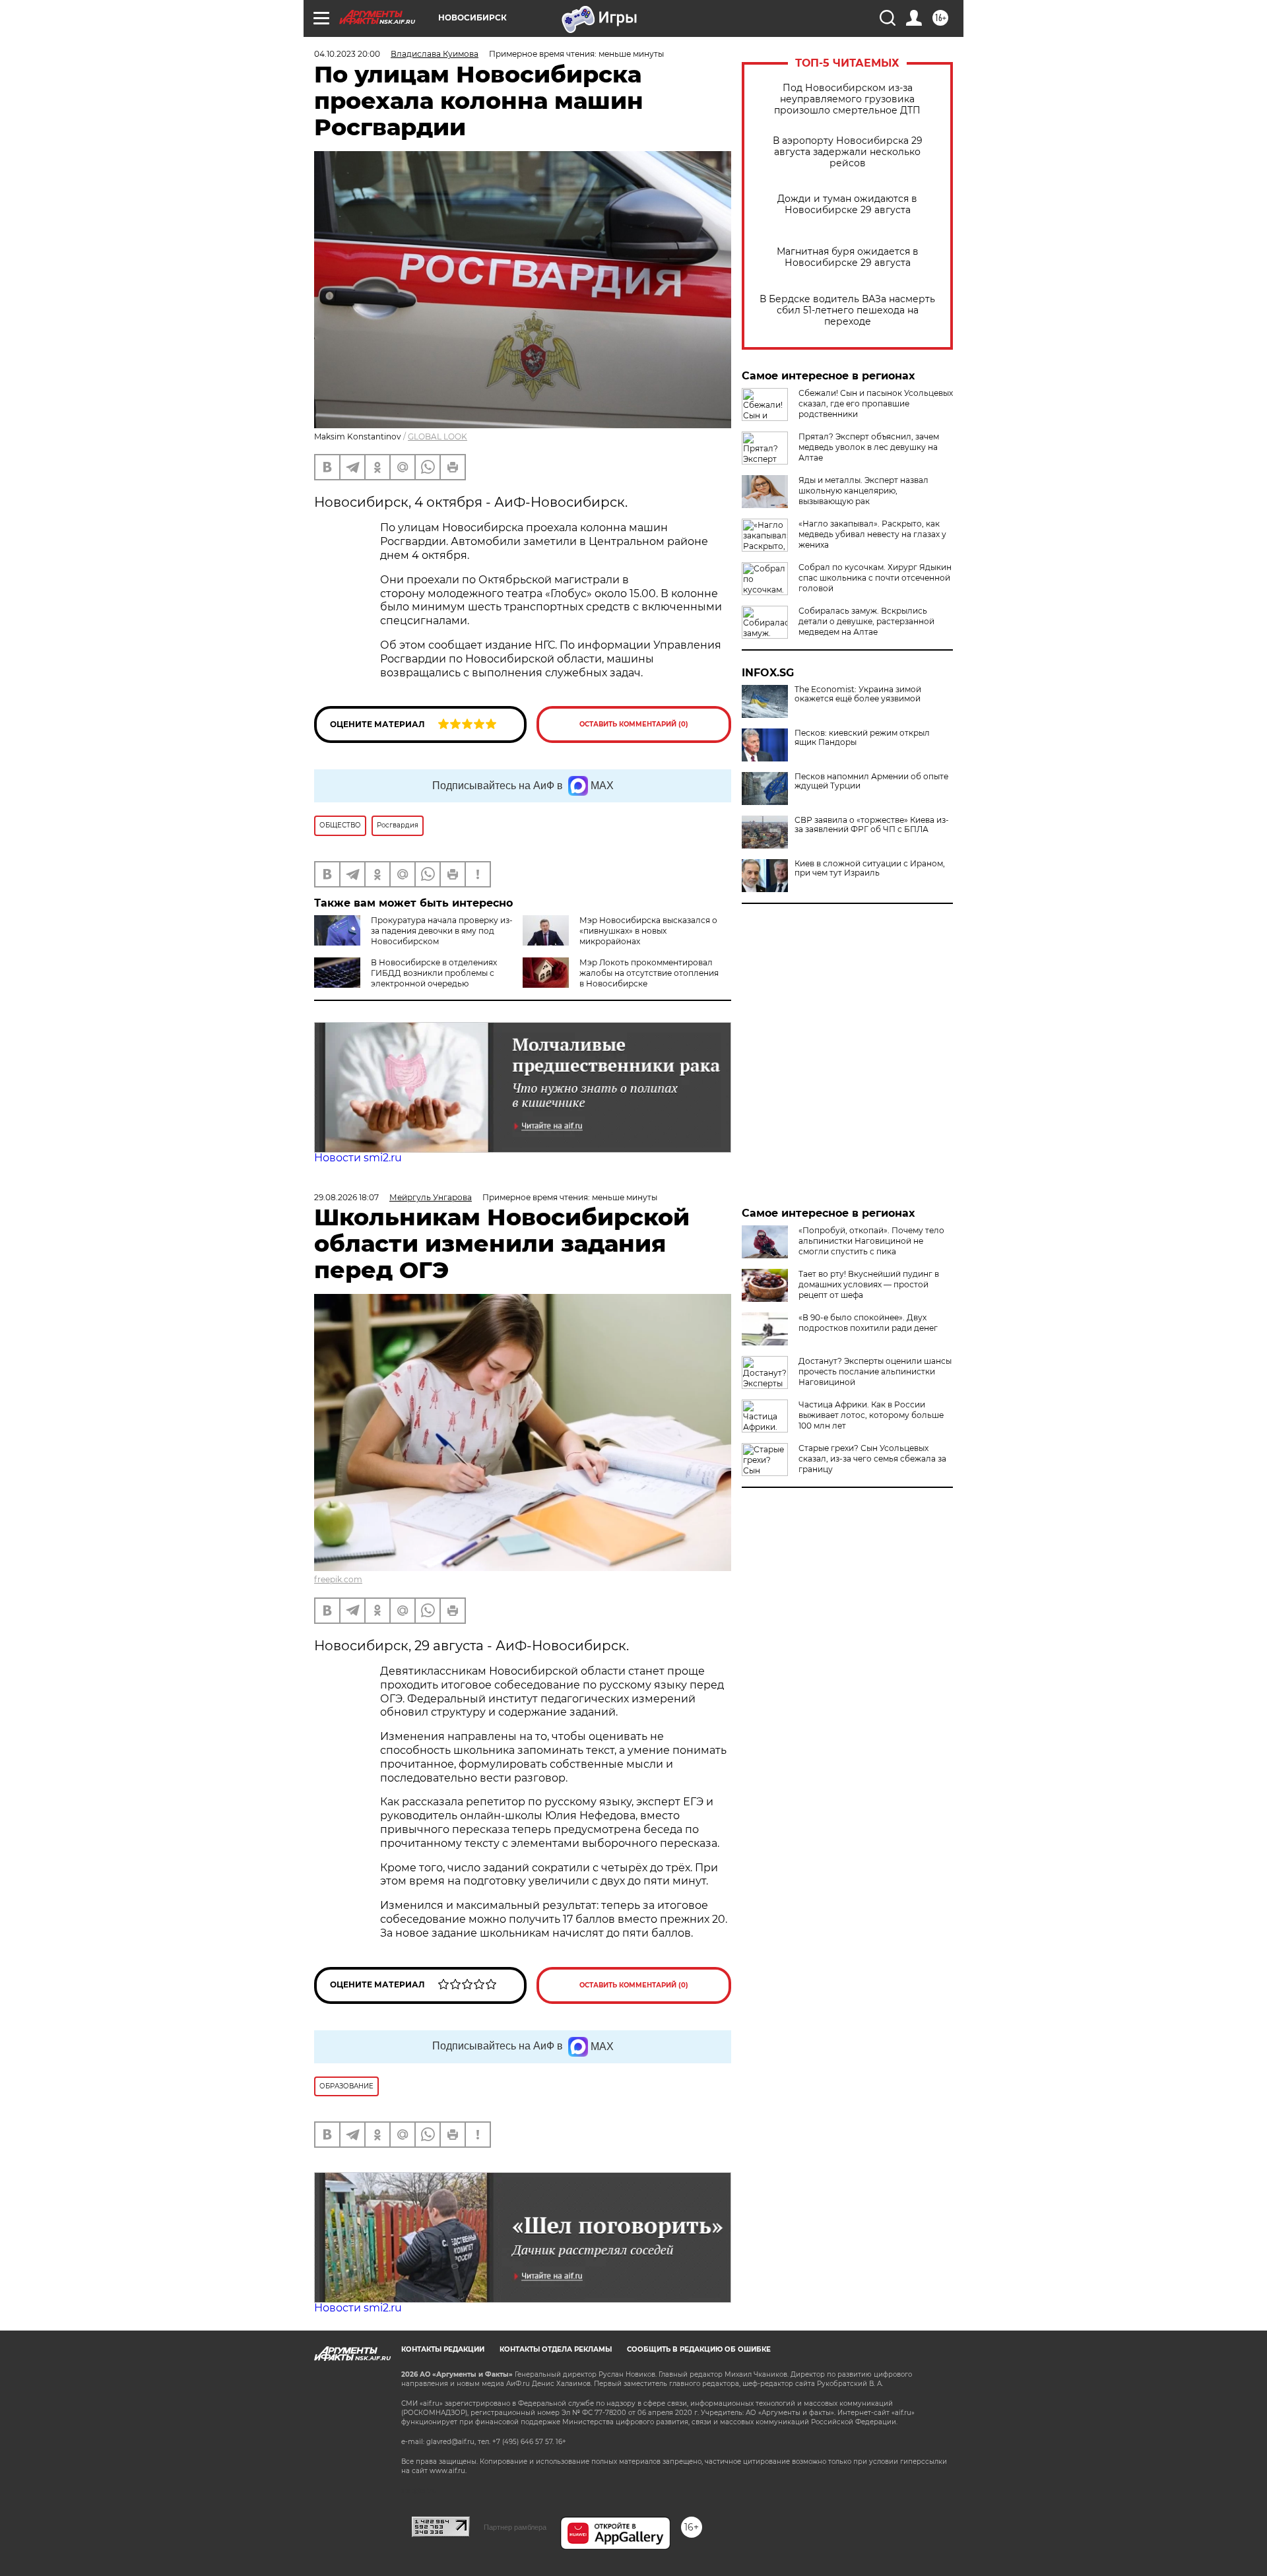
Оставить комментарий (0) (634, 724)
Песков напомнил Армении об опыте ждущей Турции (871, 781)
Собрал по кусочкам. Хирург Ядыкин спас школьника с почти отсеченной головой (875, 578)
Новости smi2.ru (358, 1158)
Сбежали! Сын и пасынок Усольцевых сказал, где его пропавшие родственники (876, 403)
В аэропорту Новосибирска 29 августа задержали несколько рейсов (848, 152)
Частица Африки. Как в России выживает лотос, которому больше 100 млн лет (871, 1415)
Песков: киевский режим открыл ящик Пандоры (862, 738)
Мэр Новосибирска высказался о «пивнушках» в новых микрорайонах (648, 931)
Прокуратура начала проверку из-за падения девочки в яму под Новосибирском (442, 931)
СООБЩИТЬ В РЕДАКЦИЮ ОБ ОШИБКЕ (699, 2349)
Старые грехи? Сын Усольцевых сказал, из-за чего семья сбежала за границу (872, 1459)
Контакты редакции (443, 2349)
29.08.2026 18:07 (346, 1197)
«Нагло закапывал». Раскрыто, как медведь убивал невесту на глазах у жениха (872, 534)
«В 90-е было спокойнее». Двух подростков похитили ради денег (868, 1323)
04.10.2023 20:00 (347, 54)
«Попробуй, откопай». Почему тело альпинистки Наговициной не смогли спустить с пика (871, 1241)
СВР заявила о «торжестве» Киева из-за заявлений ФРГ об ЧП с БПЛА (872, 825)
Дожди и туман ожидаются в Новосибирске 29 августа (847, 205)
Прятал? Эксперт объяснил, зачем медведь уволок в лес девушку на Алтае (869, 447)
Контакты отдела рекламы (556, 2349)
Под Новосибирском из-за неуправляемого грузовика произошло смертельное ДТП (847, 99)
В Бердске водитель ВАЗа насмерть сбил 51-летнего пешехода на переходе (847, 310)
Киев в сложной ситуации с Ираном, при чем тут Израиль (870, 868)
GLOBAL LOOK (438, 436)
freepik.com (338, 1579)
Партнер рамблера (515, 2527)
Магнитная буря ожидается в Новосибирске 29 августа (848, 257)
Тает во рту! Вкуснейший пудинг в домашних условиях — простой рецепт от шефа (869, 1284)
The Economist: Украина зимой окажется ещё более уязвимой (858, 694)
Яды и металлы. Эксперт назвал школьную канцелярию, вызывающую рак (863, 491)
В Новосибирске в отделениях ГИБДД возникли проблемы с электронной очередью (434, 973)
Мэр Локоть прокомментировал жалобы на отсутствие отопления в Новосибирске (649, 973)
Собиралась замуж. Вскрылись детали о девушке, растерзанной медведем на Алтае (866, 621)
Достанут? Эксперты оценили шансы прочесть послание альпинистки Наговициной (875, 1371)
